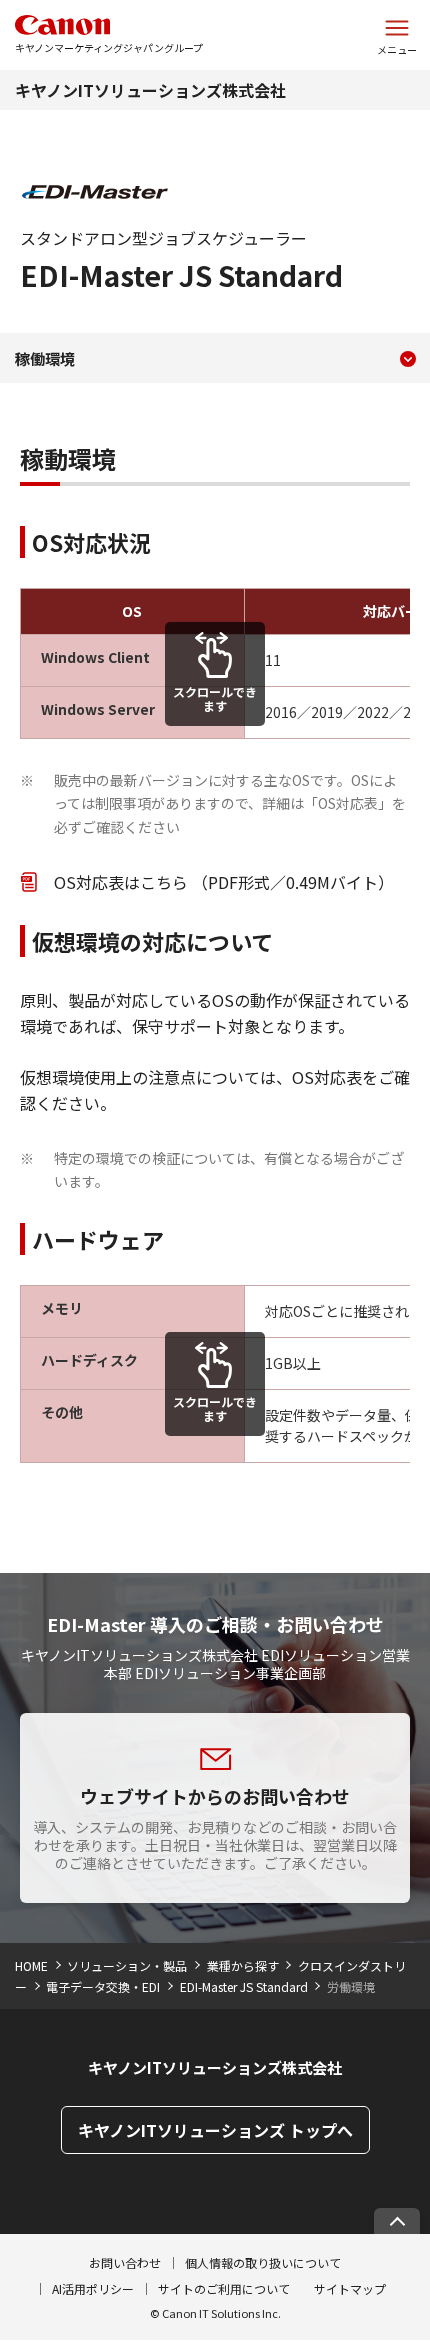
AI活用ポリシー (93, 2288)
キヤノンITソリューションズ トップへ (215, 2130)
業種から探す (243, 1965)
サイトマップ (350, 2288)
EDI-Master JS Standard (244, 1986)
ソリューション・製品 (127, 1965)
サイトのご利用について (224, 2288)
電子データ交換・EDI (103, 1986)
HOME (31, 1965)
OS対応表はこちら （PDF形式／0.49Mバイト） (224, 882)
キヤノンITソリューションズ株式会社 (150, 90)
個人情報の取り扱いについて (263, 2262)
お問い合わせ (125, 2262)
